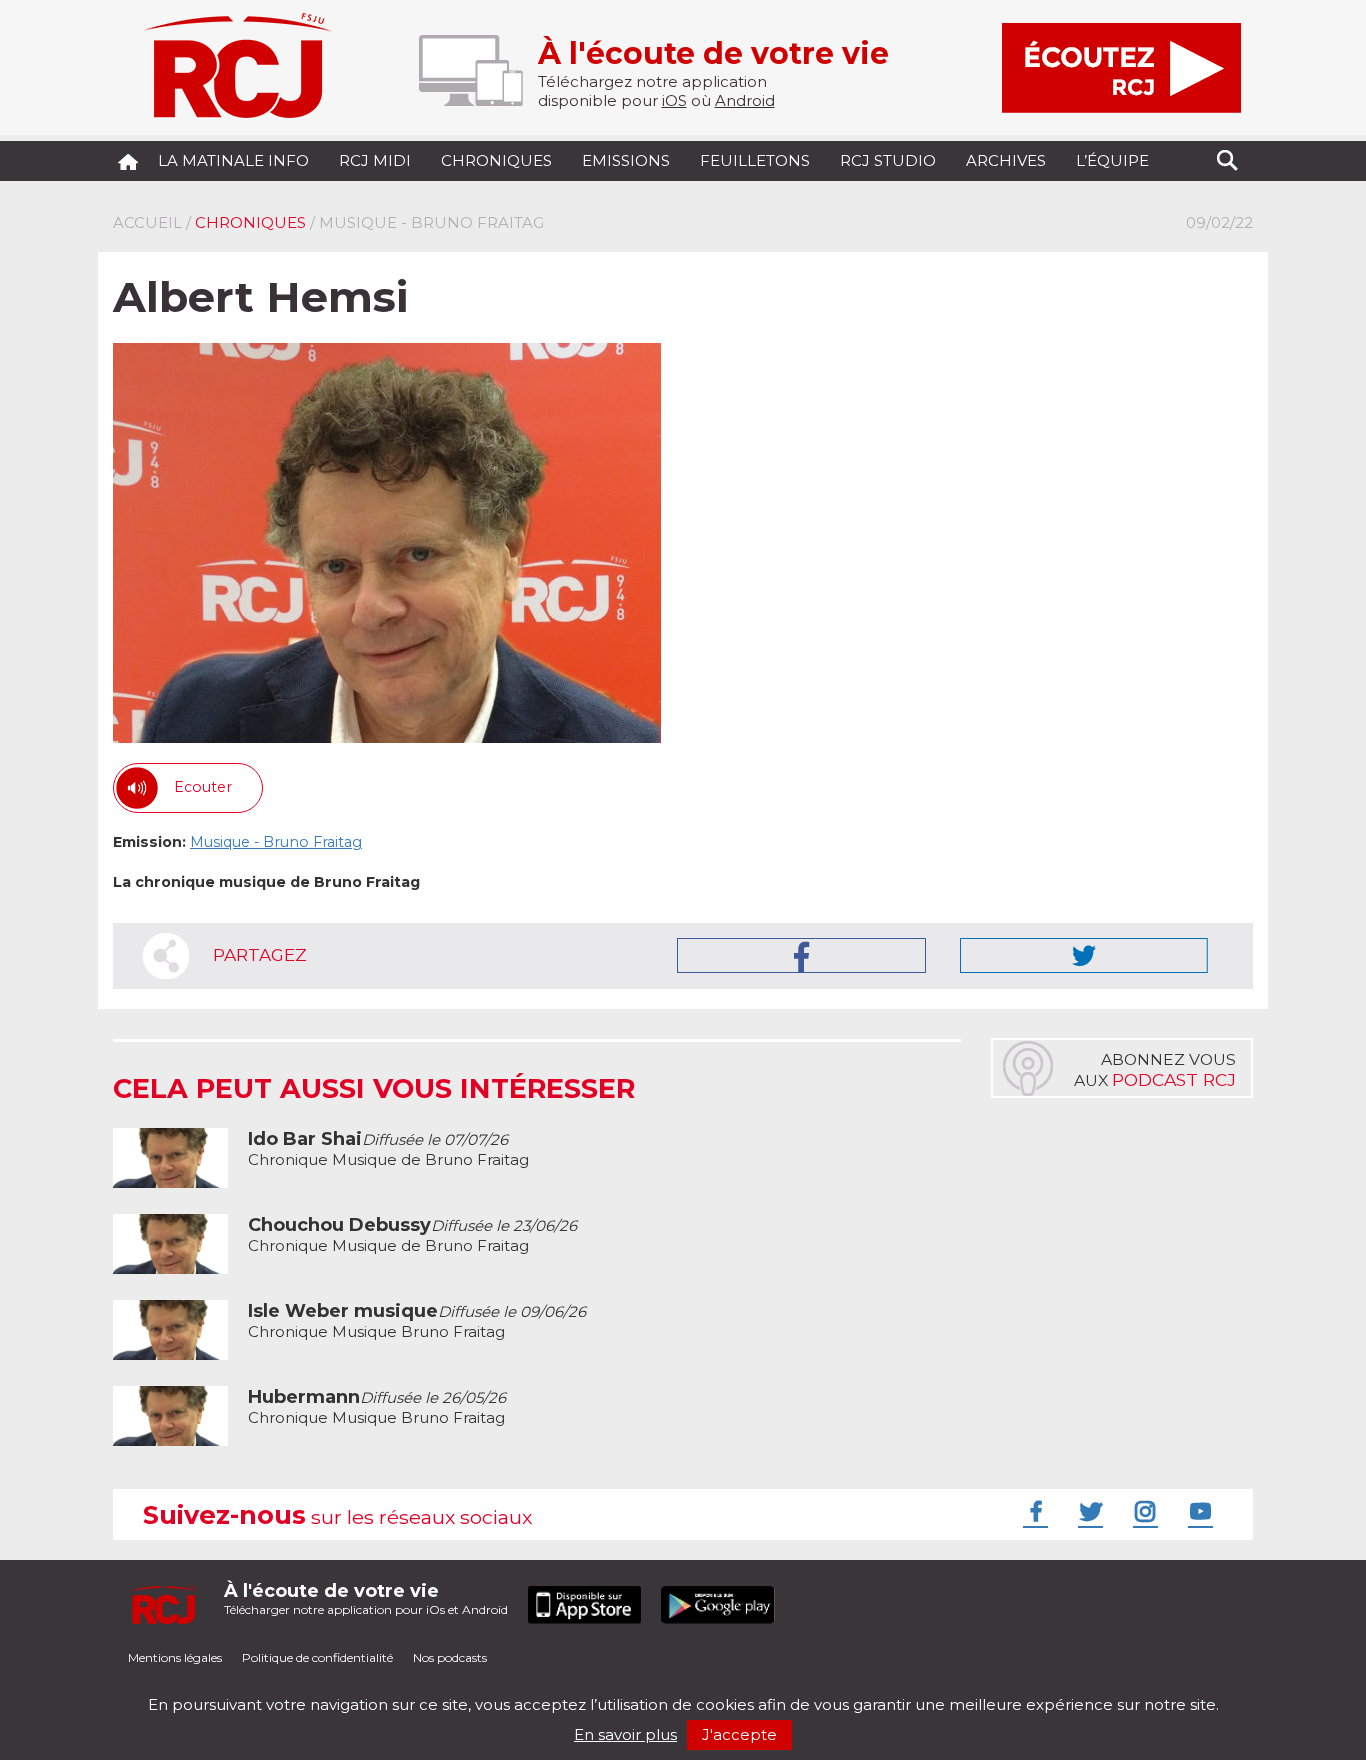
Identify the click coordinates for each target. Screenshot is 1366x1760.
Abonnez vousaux (1155, 1070)
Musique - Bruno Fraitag (276, 842)
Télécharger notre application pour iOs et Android (366, 1598)
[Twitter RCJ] (1088, 1511)
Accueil (147, 222)
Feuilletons (755, 160)
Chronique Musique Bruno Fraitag (417, 1321)
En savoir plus (625, 1734)
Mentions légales (175, 1657)
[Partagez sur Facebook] (801, 955)
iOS (674, 100)
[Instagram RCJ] (1143, 1511)
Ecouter (203, 787)
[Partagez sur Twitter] (1084, 955)
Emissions (626, 160)
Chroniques (496, 160)
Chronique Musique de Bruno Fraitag (388, 1149)
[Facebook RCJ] (1033, 1511)
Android (745, 100)
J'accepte (739, 1734)
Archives (1006, 160)
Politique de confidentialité (317, 1657)
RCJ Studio (888, 160)
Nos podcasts (450, 1657)
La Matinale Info (233, 160)
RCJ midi (375, 160)
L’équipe (1112, 160)
